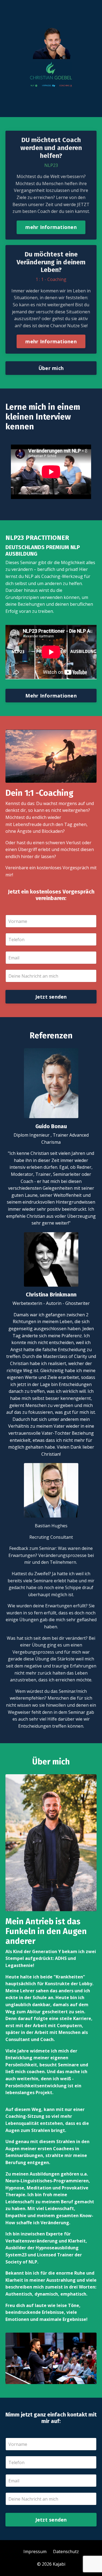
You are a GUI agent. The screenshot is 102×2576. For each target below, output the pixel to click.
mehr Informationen (51, 227)
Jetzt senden (51, 997)
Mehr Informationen (51, 696)
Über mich (51, 368)
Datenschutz (66, 2551)
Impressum (35, 2551)
